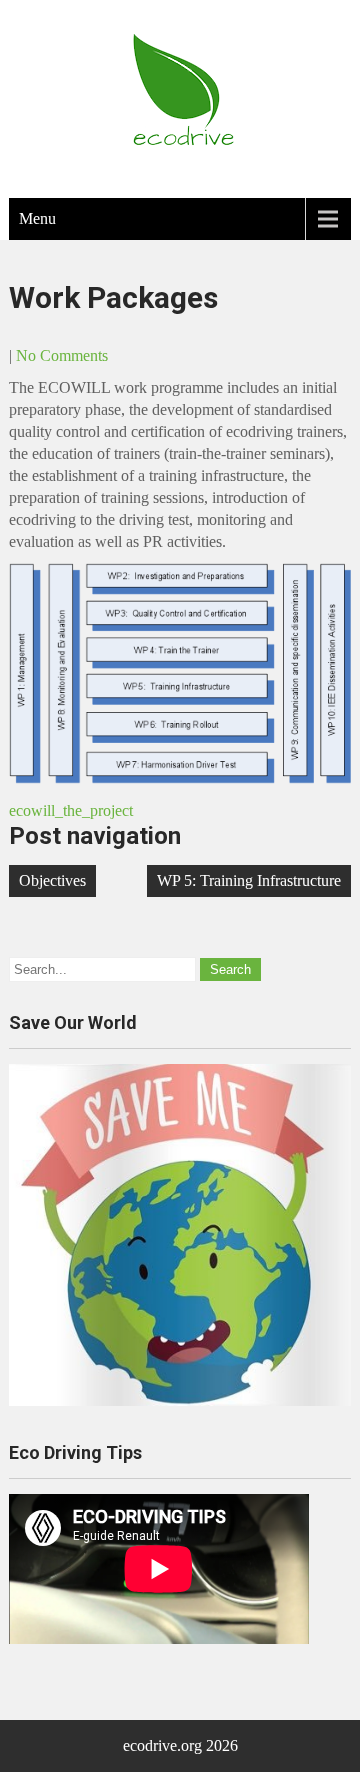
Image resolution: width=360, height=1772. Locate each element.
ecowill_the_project (71, 810)
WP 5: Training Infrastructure (249, 880)
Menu (37, 218)
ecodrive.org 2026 (180, 1745)
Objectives (52, 880)
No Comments (62, 355)
